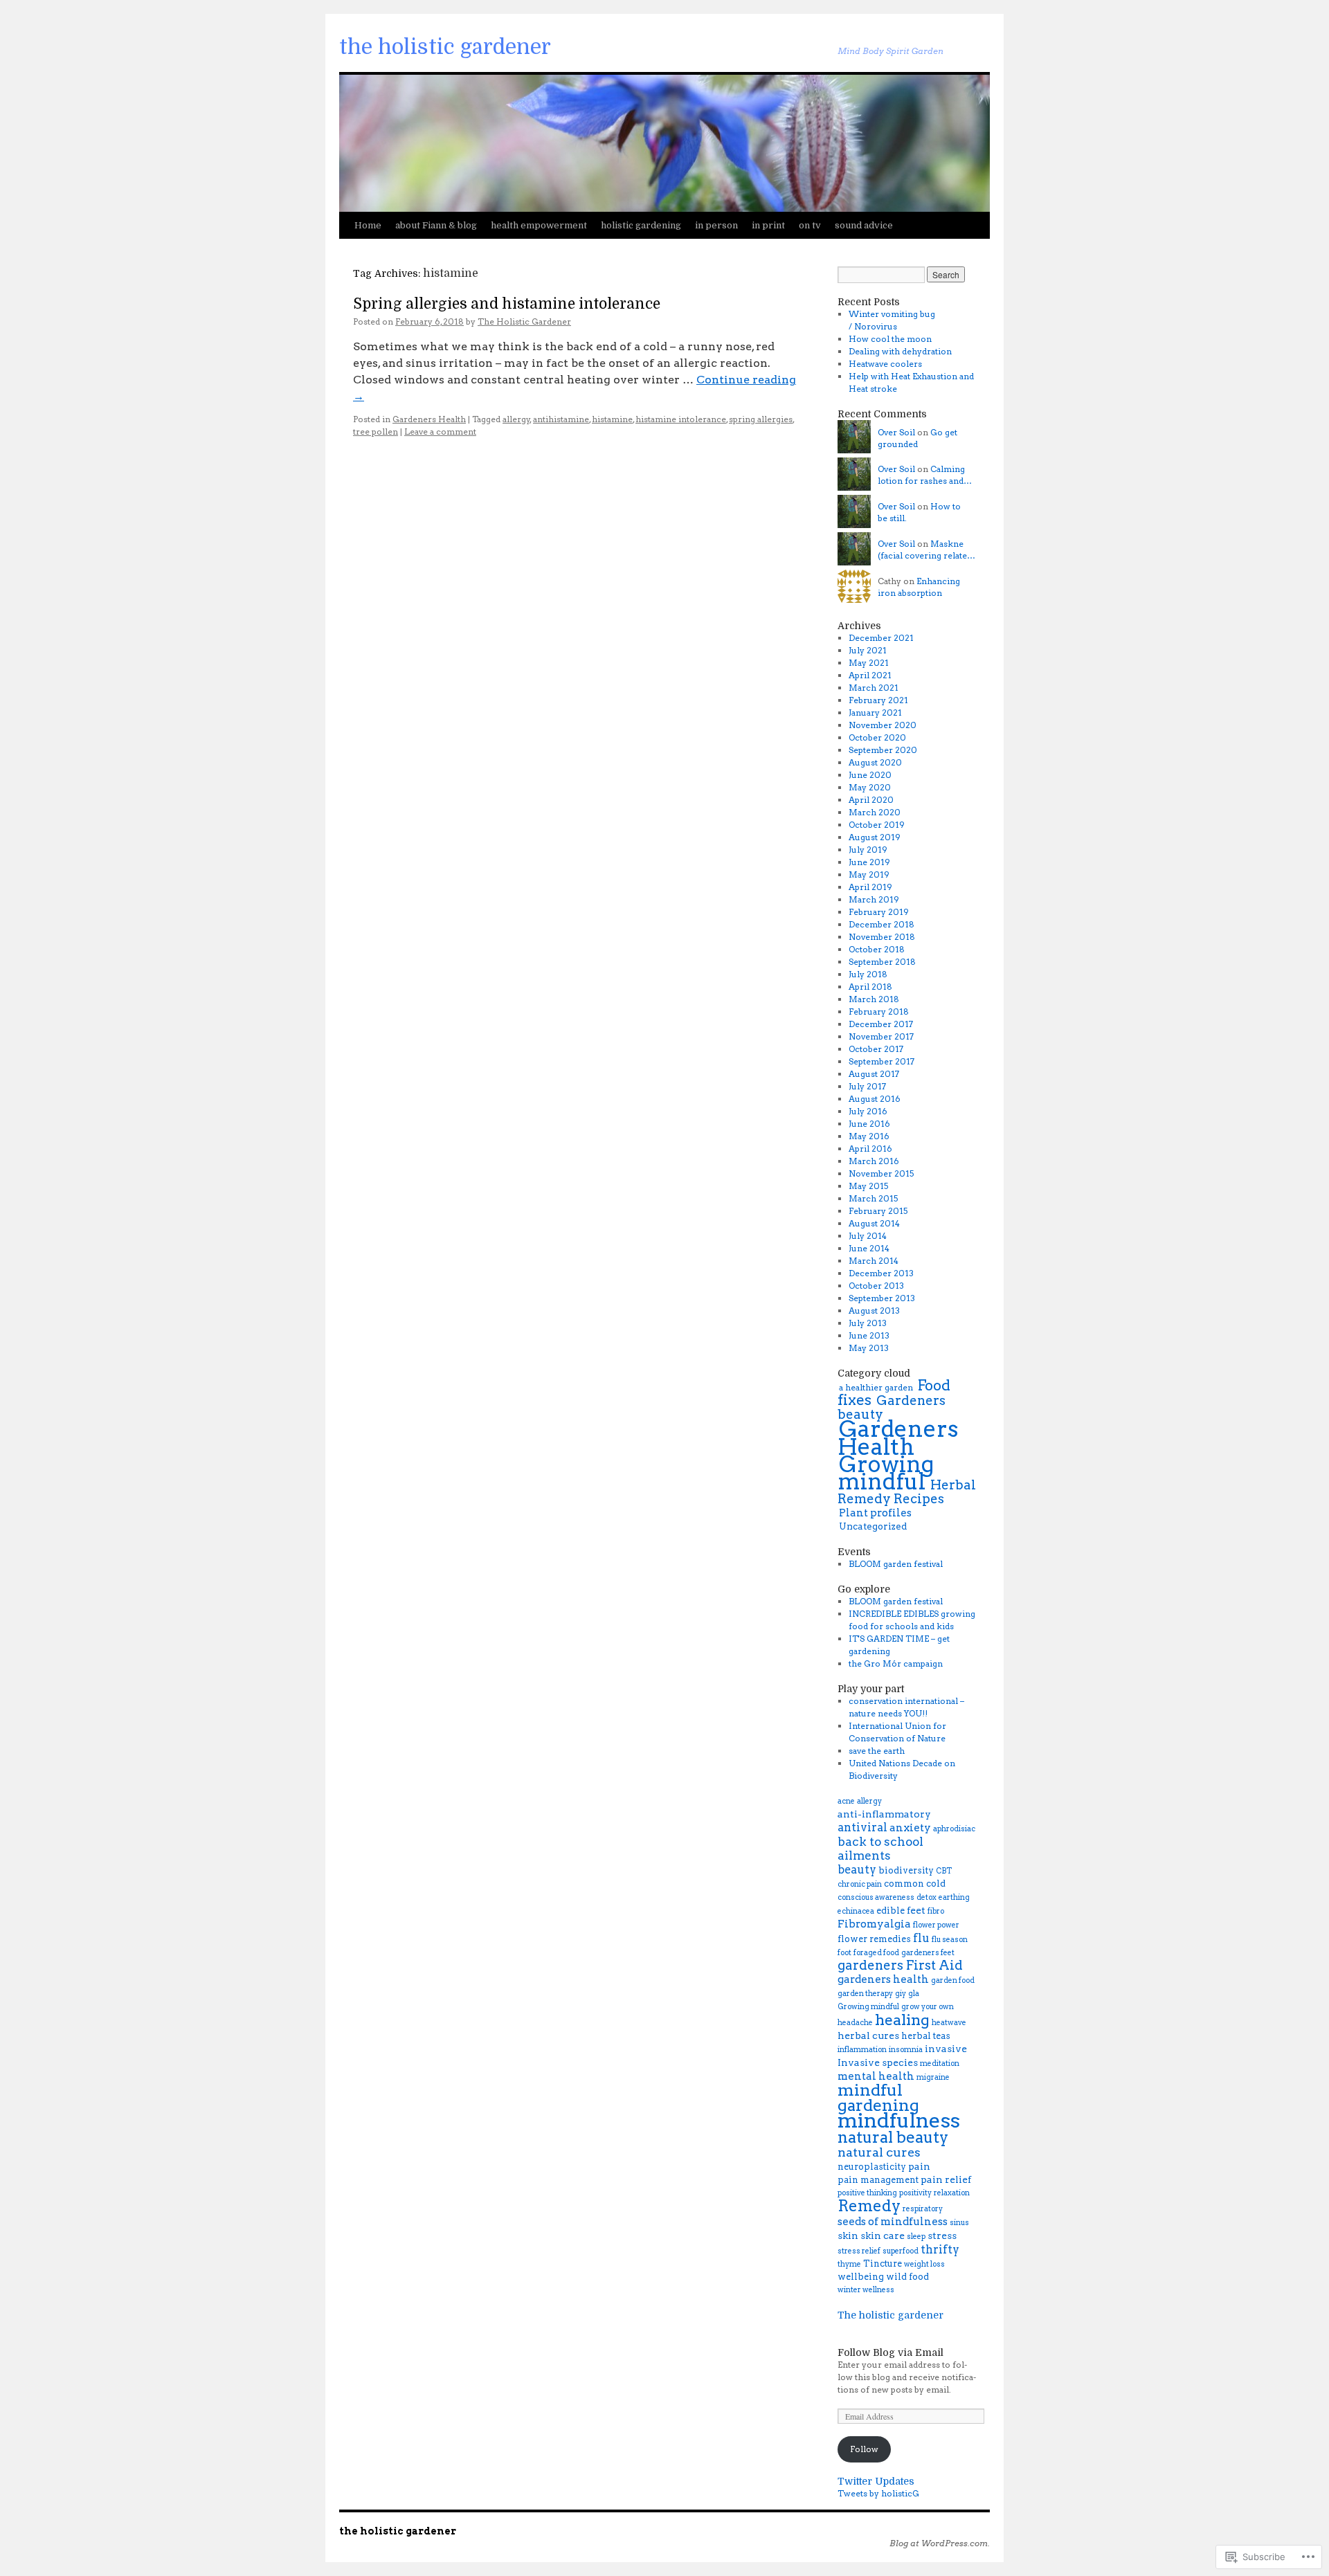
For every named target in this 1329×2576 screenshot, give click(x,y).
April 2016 (870, 1149)
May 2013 (869, 1348)
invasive (946, 2049)
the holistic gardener (445, 47)
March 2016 (874, 1161)
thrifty (940, 2249)
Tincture (883, 2264)
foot (844, 1953)
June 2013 (869, 1335)
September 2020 (883, 750)
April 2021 (870, 675)
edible (890, 1911)
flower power (936, 1925)
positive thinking (867, 2193)
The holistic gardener (890, 2315)
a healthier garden (876, 1387)
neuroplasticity (872, 2167)
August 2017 (874, 1074)
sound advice (864, 225)
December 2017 (881, 1024)
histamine (612, 419)
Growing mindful (886, 1473)
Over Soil (896, 432)
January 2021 (875, 713)
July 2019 (868, 850)
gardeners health (883, 1979)
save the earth (877, 1751)
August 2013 (874, 1310)
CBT (944, 1871)
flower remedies (874, 1939)
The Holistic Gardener (524, 321)
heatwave (949, 2023)
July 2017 (867, 1086)
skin (848, 2235)
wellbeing (861, 2277)
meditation (940, 2063)
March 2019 (874, 899)
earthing (954, 1897)
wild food (907, 2277)
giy (901, 1994)
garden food (953, 1980)
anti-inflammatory (884, 1814)
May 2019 (869, 874)
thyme (849, 2264)
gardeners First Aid (900, 1965)
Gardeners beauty (892, 1407)
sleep (916, 2237)
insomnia (906, 2050)
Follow (864, 2449)
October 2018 (877, 949)
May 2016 (869, 1136)
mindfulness (899, 2120)
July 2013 (868, 1323)
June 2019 (869, 862)
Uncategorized (873, 1526)
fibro (936, 1911)
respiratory (923, 2209)
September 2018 (882, 962)
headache (855, 2023)
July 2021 (868, 650)
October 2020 (877, 737)
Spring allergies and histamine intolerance (507, 304)
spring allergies (761, 419)
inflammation (862, 2050)
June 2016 (869, 1124)
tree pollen (376, 432)
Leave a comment (440, 432)
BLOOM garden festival (896, 1564)
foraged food (876, 1953)
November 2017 (881, 1036)
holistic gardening (641, 225)
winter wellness (866, 2290)
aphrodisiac (954, 1829)
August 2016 (875, 1099)
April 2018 (870, 987)
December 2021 (881, 638)
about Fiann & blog (436, 225)
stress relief (859, 2251)
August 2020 (875, 762)
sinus (959, 2223)
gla (914, 1994)
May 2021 (869, 663)
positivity (915, 2193)
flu (921, 1938)
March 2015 (873, 1198)
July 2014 (868, 1236)
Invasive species (878, 2062)
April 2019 (870, 887)
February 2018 (879, 1012)
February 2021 (878, 700)
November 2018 (882, 937)
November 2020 (883, 725)
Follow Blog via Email (890, 2352)
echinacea (856, 1911)
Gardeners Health (429, 419)
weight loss (924, 2264)
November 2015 (881, 1173)
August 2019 (875, 837)
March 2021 (874, 688)
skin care (883, 2235)
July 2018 (868, 974)
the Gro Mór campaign (896, 1663)
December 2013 (881, 1273)
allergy (516, 419)
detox (926, 1897)
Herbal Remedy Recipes (907, 1492)
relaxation (952, 2193)
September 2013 (882, 1298)
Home (368, 225)
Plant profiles (875, 1513)
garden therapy (865, 1994)
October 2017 (876, 1049)
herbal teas (926, 2036)
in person (716, 225)
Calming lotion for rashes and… (925, 475)
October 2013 (876, 1286)
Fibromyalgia (874, 1924)
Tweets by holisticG (878, 2493)
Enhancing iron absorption (919, 587)
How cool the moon (890, 339)
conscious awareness (876, 1897)
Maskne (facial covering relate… (926, 550)
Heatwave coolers (885, 364)
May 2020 (870, 787)
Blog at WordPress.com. (940, 2543)
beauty (857, 1869)
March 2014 (874, 1261)
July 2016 (868, 1111)
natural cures (879, 2152)
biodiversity (906, 1870)
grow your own (928, 2007)
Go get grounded (917, 438)
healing (902, 2020)
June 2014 (869, 1248)
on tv (810, 225)
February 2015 (878, 1211)
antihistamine (561, 419)
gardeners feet (928, 1953)
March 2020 (875, 812)
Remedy (869, 2206)
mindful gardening (878, 2097)
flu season (950, 1940)
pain (919, 2166)
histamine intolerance (681, 419)
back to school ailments (880, 1849)
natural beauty (893, 2137)
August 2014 (874, 1223)
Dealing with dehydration (900, 351)
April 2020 (871, 800)
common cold (915, 1884)
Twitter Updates (876, 2481)
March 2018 (874, 999)
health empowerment (539, 225)
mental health (876, 2076)
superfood (901, 2251)
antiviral (862, 1827)
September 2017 (882, 1061)
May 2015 (868, 1186)
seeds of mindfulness (893, 2221)
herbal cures (868, 2035)
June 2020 (870, 775)
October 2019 (877, 825)
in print (768, 225)
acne (846, 1801)
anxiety (910, 1827)
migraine (933, 2077)
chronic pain (860, 1884)
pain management (878, 2180)
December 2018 (882, 924)
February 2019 (879, 912)
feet (916, 1910)
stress (942, 2235)
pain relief (946, 2179)
